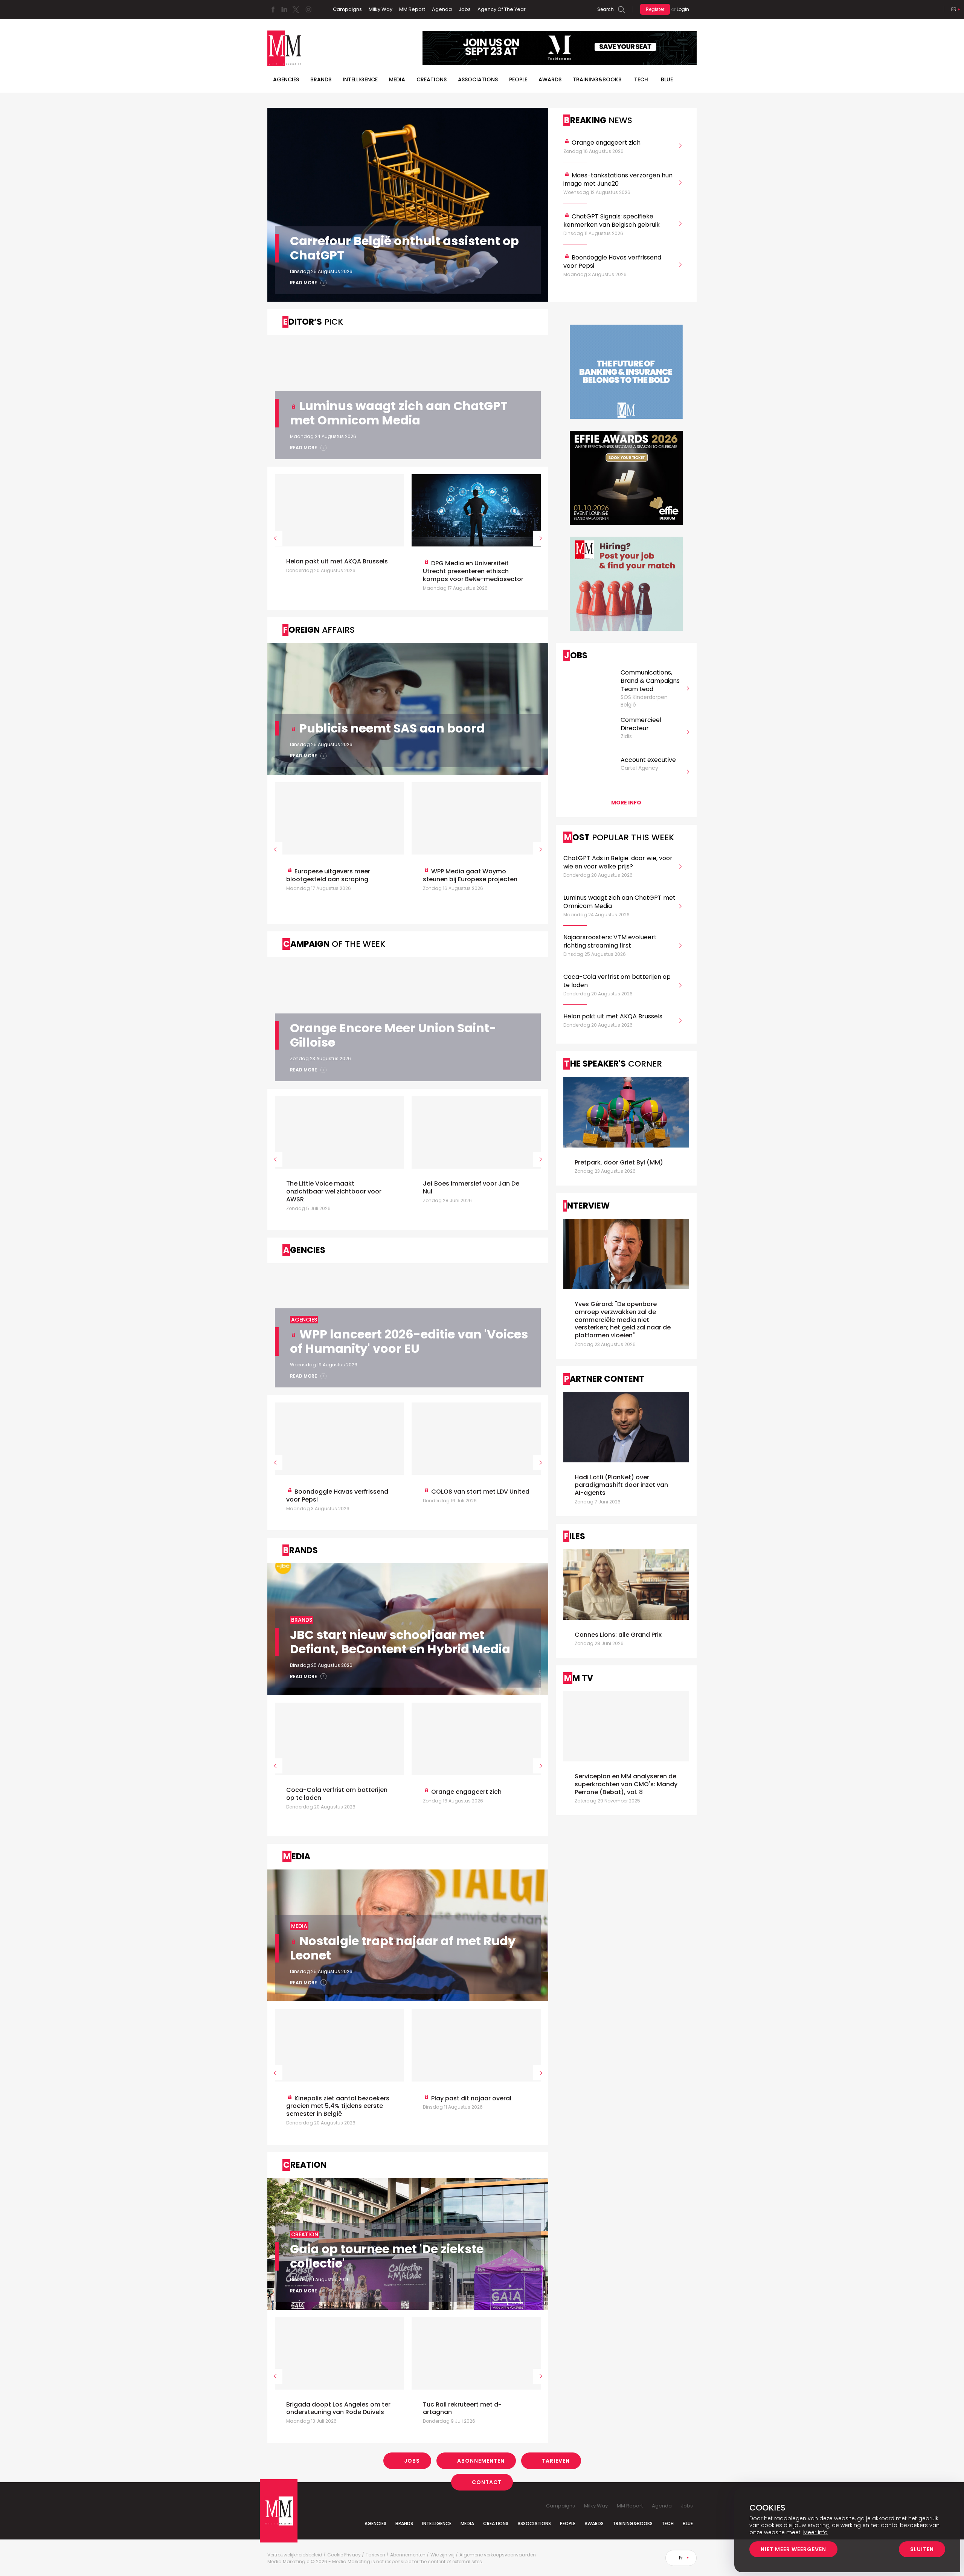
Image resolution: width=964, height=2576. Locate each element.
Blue (688, 2523)
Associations (478, 79)
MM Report (412, 9)
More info (626, 803)
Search (606, 9)
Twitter (296, 9)
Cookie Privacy (344, 2555)
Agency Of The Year (502, 9)
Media (397, 79)
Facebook (273, 9)
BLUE (667, 79)
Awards (550, 79)
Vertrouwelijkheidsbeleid (295, 2555)
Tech (641, 79)
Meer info (815, 2532)
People (518, 79)
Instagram (308, 9)
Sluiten (922, 2549)
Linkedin (284, 9)
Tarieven (556, 2461)
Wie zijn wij (442, 2555)
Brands (321, 79)
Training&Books (633, 2523)
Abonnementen (481, 2461)
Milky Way (381, 9)
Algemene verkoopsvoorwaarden (498, 2555)
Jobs (465, 9)
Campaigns (347, 9)
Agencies (286, 79)
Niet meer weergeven (793, 2549)
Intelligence (360, 79)
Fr (954, 9)
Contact (487, 2482)
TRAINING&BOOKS (597, 79)
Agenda (442, 9)
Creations (432, 79)
